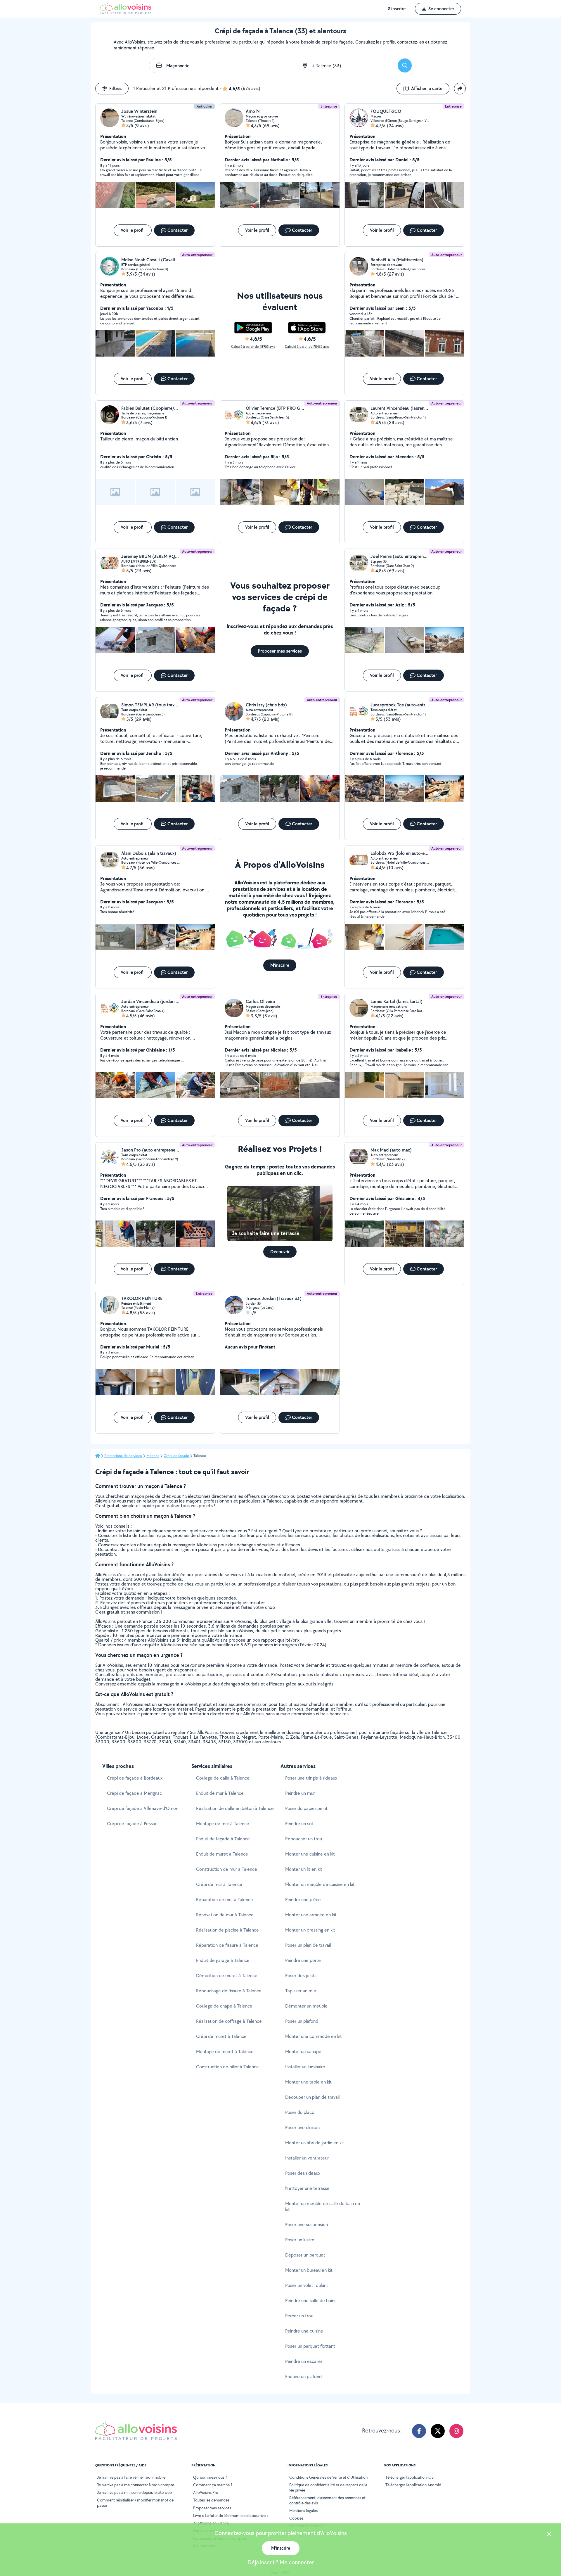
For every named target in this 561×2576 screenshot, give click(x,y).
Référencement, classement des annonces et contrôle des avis (327, 2500)
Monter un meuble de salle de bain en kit (323, 2206)
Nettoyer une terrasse (307, 2188)
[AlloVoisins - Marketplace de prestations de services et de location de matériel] (126, 12)
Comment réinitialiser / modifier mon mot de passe (135, 2503)
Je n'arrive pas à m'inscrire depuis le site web (134, 2492)
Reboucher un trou (304, 1839)
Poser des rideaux (303, 2173)
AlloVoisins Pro (206, 2492)
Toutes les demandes (211, 2500)
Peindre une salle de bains (311, 2301)
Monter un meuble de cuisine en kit (320, 1884)
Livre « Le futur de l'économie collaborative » (231, 2516)
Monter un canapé (303, 2052)
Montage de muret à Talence (225, 2052)
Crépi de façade (176, 1456)
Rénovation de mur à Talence (225, 1915)
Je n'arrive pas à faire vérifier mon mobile (131, 2477)
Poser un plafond (302, 2021)
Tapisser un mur (301, 1991)
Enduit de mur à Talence (220, 1793)
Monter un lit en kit (304, 1869)
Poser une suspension (307, 2225)
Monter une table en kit (308, 2082)
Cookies (296, 2518)
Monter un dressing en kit (310, 1930)
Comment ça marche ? (213, 2485)
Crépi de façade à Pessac (132, 1824)
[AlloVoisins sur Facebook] (419, 2431)
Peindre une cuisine (304, 2331)
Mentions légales (303, 2511)
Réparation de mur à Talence (225, 1900)
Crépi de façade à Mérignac (134, 1793)
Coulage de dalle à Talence (223, 1778)
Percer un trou (299, 2316)
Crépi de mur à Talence (219, 1884)
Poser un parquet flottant (310, 2346)
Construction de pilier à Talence (227, 2067)
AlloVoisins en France (211, 2523)
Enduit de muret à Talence (222, 1854)
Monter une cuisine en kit (310, 1854)
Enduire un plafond (303, 2377)
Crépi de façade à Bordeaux (135, 1778)
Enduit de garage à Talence (223, 1960)
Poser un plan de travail (308, 1945)
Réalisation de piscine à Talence (227, 1930)
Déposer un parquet (305, 2255)
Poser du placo (300, 2112)
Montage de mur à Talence (223, 1824)
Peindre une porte (303, 1960)
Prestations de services (123, 1456)
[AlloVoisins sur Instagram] (456, 2431)
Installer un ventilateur (307, 2158)
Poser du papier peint (306, 1808)
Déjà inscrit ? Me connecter (281, 2562)
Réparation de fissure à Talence (227, 1945)
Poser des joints (301, 1976)
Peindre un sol (299, 1824)
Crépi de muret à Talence (221, 2036)
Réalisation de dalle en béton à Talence (235, 1808)
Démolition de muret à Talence (227, 1976)
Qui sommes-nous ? (210, 2477)
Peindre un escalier (304, 2361)
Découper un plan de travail (312, 2097)
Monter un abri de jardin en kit (315, 2143)
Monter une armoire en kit (311, 1915)
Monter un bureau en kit (309, 2270)
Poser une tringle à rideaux (311, 1778)
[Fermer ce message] (549, 2535)
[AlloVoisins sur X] (438, 2431)
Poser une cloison (302, 2128)
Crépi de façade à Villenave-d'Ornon (143, 1808)
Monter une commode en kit (314, 2036)
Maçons (153, 1456)
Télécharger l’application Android (413, 2485)
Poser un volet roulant (307, 2285)
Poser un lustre (300, 2240)
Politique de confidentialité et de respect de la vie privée (328, 2487)
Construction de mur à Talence (227, 1869)
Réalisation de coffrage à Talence (229, 2021)
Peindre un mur (300, 1793)
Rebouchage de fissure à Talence (229, 1991)
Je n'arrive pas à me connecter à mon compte (136, 2485)
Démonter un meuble (306, 2006)
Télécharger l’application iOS (410, 2477)
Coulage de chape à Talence (224, 2006)
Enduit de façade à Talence (223, 1839)
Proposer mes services (212, 2508)
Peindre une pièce (303, 1900)
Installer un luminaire (305, 2067)
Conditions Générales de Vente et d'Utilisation (328, 2477)
